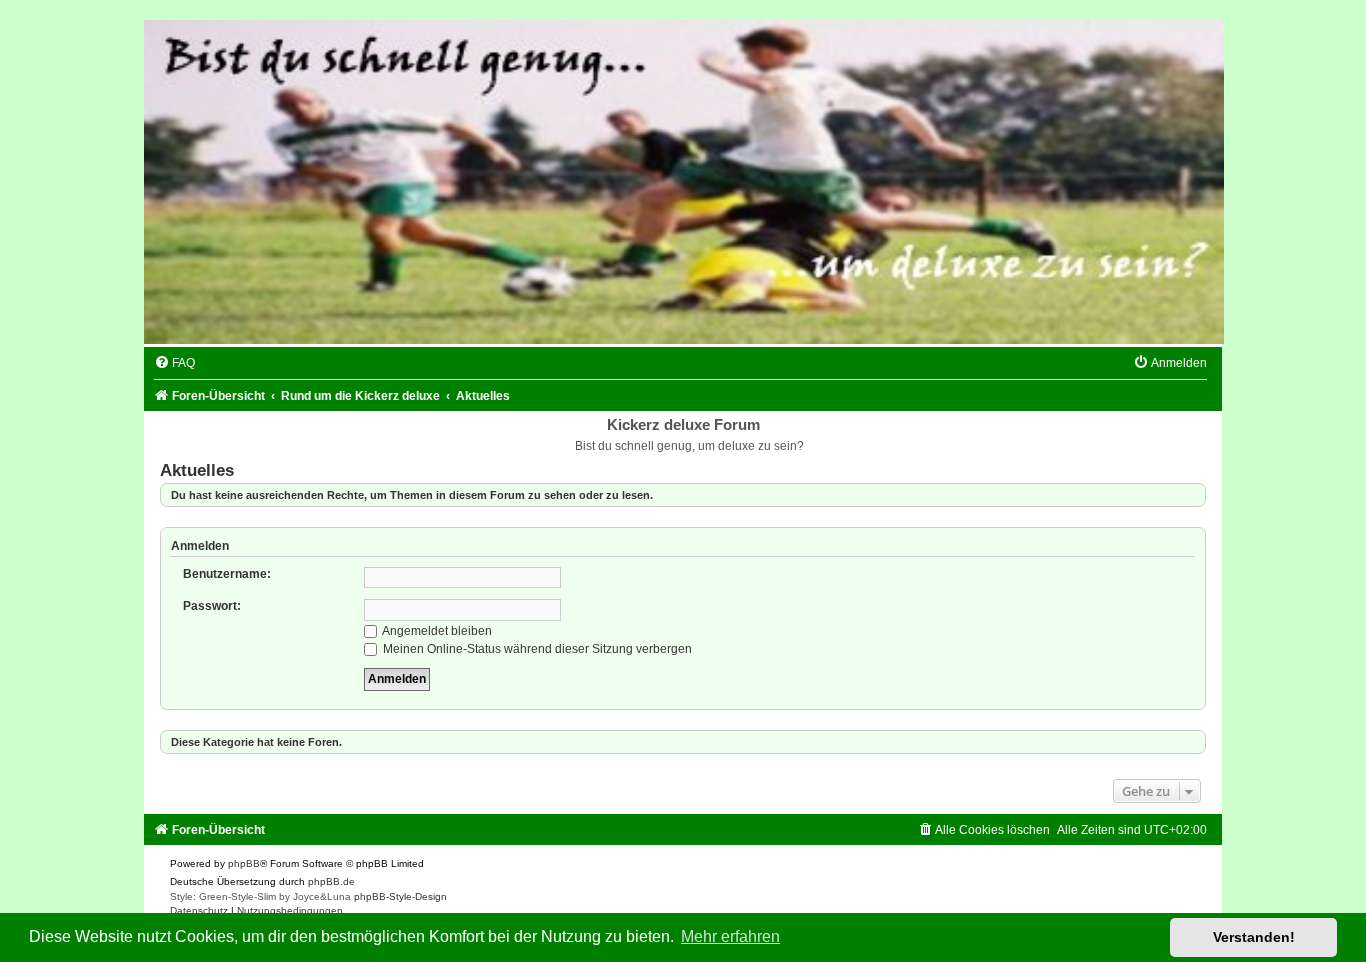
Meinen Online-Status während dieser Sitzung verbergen (536, 649)
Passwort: (212, 606)
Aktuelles (197, 470)
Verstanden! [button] (1254, 937)
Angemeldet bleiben (436, 631)
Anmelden (200, 546)
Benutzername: (227, 574)
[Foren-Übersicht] (683, 182)
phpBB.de (331, 881)
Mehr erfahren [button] (730, 936)
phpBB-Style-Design (400, 896)
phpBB (244, 863)
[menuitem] (174, 363)
